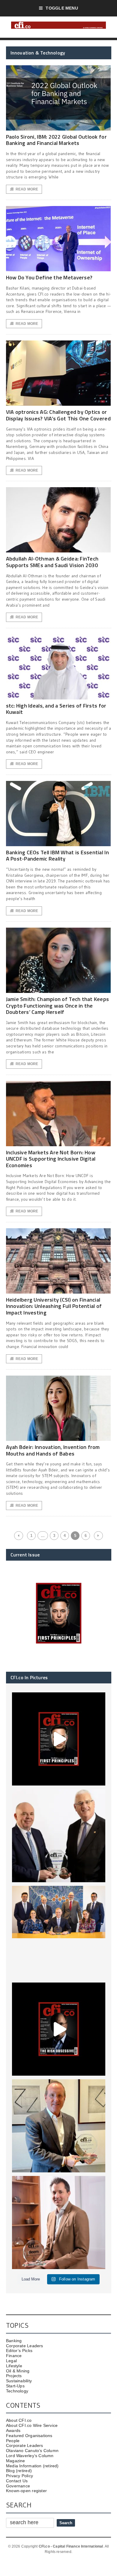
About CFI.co (19, 2420)
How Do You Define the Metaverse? (49, 277)
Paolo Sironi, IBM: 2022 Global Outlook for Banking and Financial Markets (56, 140)
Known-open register (26, 2491)
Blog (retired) (19, 2471)
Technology (17, 2391)
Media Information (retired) (32, 2466)
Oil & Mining (18, 2371)
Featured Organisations (29, 2436)
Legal (11, 2361)
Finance (14, 2356)
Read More (27, 189)
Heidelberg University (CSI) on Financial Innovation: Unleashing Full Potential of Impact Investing (54, 1306)
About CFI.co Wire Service (32, 2425)
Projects (14, 2376)
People (13, 2441)
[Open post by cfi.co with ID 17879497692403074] (59, 1836)
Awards (13, 2430)
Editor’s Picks (19, 2351)
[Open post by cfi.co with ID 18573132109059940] (59, 1932)
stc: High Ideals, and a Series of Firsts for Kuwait (56, 709)
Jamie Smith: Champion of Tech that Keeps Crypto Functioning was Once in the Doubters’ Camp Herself (58, 1005)
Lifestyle (14, 2366)
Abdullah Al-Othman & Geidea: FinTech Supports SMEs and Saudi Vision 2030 (52, 562)
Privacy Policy (19, 2476)
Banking (14, 2341)
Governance (18, 2486)
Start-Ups (15, 2386)
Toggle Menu (62, 8)
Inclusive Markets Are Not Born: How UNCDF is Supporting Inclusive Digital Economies (51, 1159)
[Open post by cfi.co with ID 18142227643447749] (59, 2126)
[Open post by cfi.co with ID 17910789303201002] (59, 1739)
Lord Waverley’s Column (30, 2456)
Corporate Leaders (25, 2346)
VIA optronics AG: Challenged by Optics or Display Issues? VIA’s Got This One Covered (58, 415)
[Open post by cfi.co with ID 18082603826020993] (59, 2223)
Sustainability (19, 2381)
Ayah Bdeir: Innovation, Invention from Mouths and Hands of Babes (53, 1450)
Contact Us (17, 2481)
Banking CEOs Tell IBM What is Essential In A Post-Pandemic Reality (57, 856)
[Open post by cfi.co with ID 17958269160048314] (59, 2029)
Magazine (16, 2461)
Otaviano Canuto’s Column (32, 2451)
